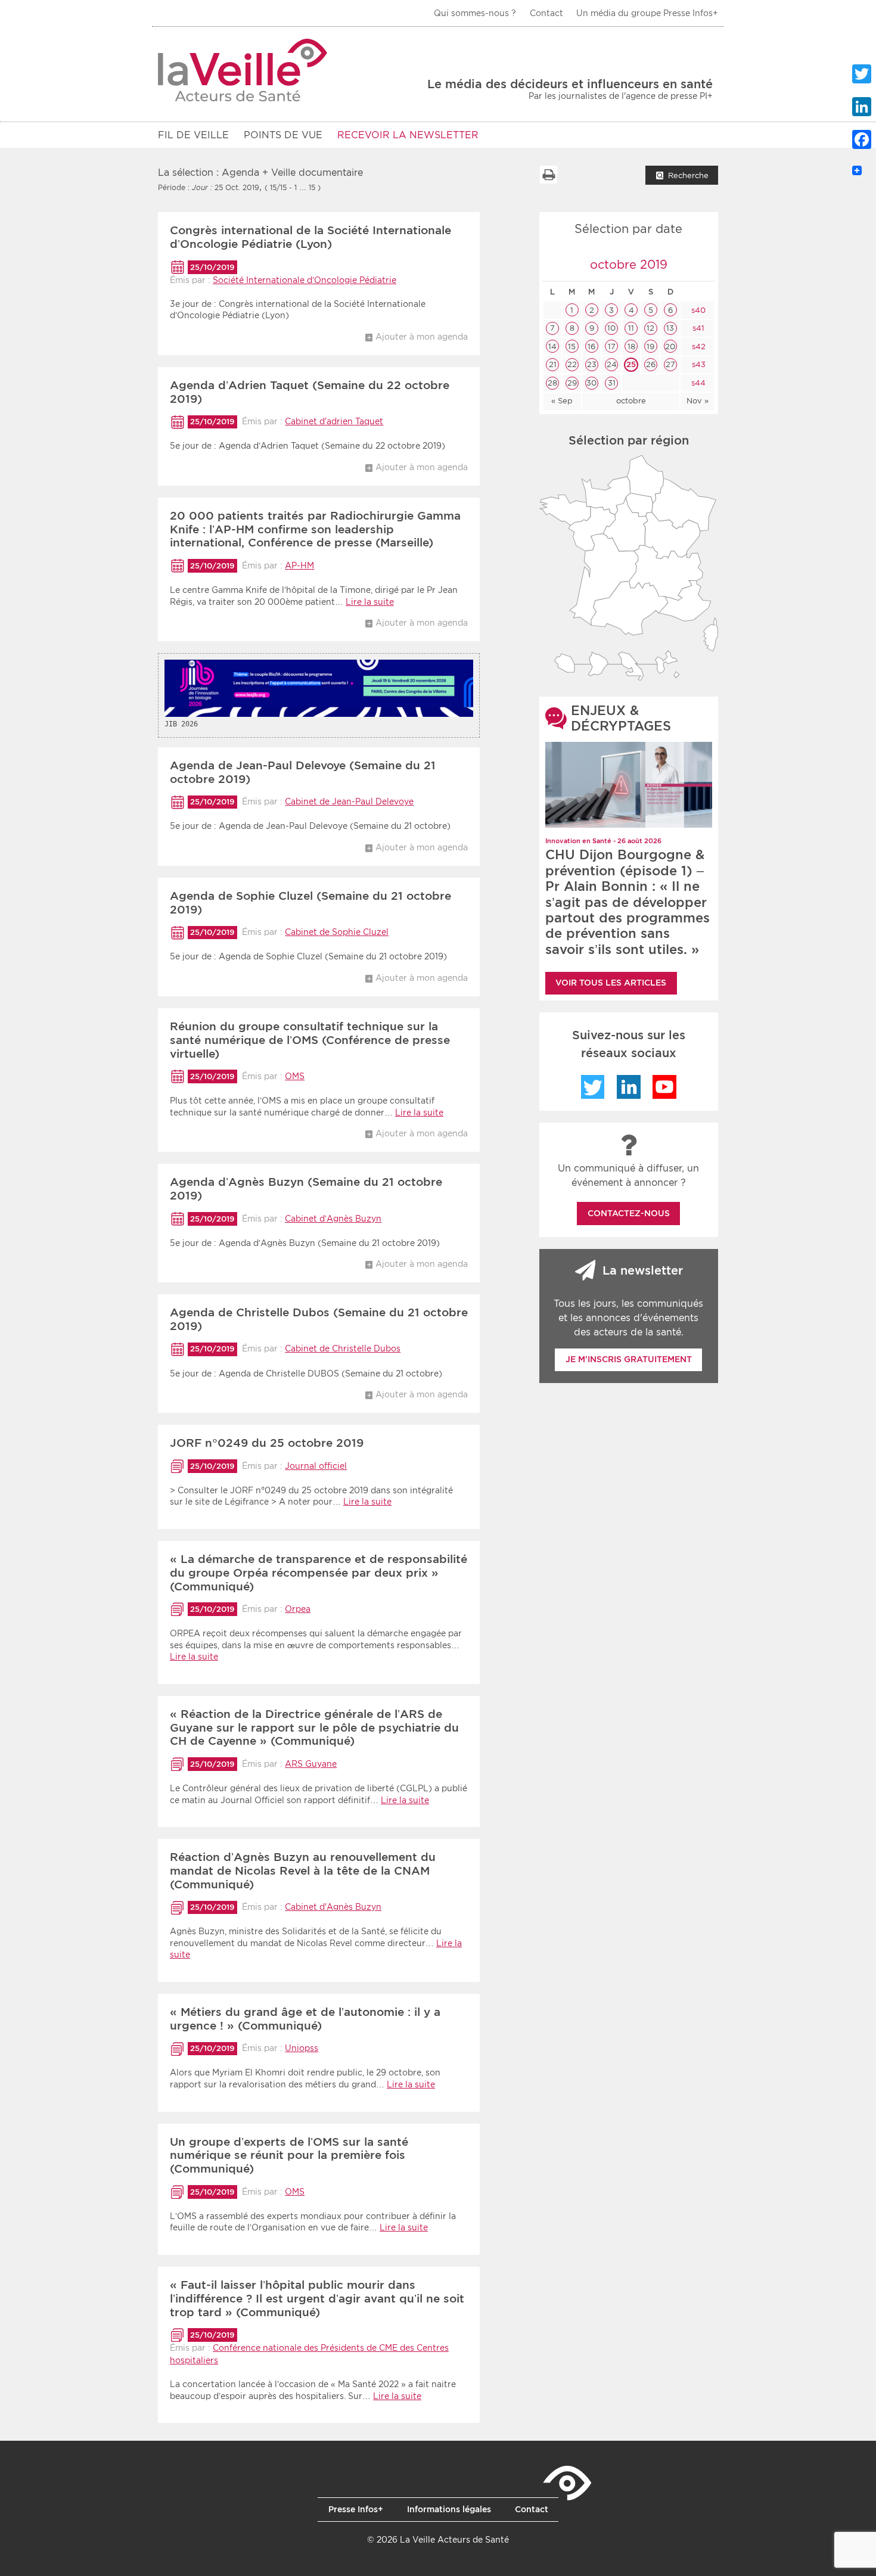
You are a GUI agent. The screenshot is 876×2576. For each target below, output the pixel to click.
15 (572, 347)
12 (650, 328)
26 (651, 364)
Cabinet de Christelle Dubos (343, 1348)
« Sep (562, 401)
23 (592, 364)
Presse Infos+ (356, 2509)
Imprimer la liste (548, 175)
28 (552, 383)
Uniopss (302, 2048)
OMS (295, 1076)
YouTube (664, 1087)
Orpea (298, 1609)
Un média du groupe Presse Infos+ (647, 13)
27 (670, 364)
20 (670, 347)
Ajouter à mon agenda (422, 337)
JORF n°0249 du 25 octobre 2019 (267, 1443)
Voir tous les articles (611, 983)
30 (591, 383)
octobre (631, 401)
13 (670, 328)
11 (631, 328)
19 (650, 347)
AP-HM (299, 565)
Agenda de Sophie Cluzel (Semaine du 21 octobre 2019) (310, 903)
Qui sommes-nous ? (475, 13)
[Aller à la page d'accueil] (243, 70)
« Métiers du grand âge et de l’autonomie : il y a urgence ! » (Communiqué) (305, 2019)
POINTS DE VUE (283, 135)
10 (611, 328)
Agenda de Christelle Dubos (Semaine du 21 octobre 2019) (319, 1319)
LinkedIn (629, 1087)
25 (631, 364)
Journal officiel (316, 1466)
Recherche (688, 175)
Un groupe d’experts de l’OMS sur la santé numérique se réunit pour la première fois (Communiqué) (289, 2156)
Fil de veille (193, 135)
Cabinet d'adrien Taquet (334, 421)
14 (552, 347)
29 (572, 383)
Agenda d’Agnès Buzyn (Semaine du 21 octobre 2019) (306, 1189)
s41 (697, 328)
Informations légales (449, 2509)
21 (553, 364)
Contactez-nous (629, 1213)
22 (572, 364)
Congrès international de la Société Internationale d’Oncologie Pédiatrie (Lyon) (310, 237)
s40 (697, 310)
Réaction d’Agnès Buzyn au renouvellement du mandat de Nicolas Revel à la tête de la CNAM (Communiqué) (303, 1871)
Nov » (698, 401)
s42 (698, 347)
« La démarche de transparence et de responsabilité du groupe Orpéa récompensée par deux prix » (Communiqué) (319, 1573)
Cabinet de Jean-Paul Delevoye (349, 801)
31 (612, 383)
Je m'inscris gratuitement (629, 1359)
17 (612, 347)
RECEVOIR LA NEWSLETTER (408, 135)
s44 (697, 383)
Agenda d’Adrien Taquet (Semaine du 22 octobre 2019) (310, 392)
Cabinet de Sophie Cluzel (337, 932)
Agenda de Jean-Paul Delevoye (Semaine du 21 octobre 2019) (303, 772)
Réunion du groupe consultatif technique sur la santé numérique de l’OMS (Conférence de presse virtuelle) (310, 1040)
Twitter (593, 1087)
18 (631, 347)
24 (612, 364)
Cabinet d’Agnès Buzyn (333, 1219)
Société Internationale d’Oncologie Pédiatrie (305, 280)
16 (591, 347)
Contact (546, 13)
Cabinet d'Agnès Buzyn (333, 1907)
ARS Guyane (311, 1764)
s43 (698, 364)
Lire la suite (370, 602)
